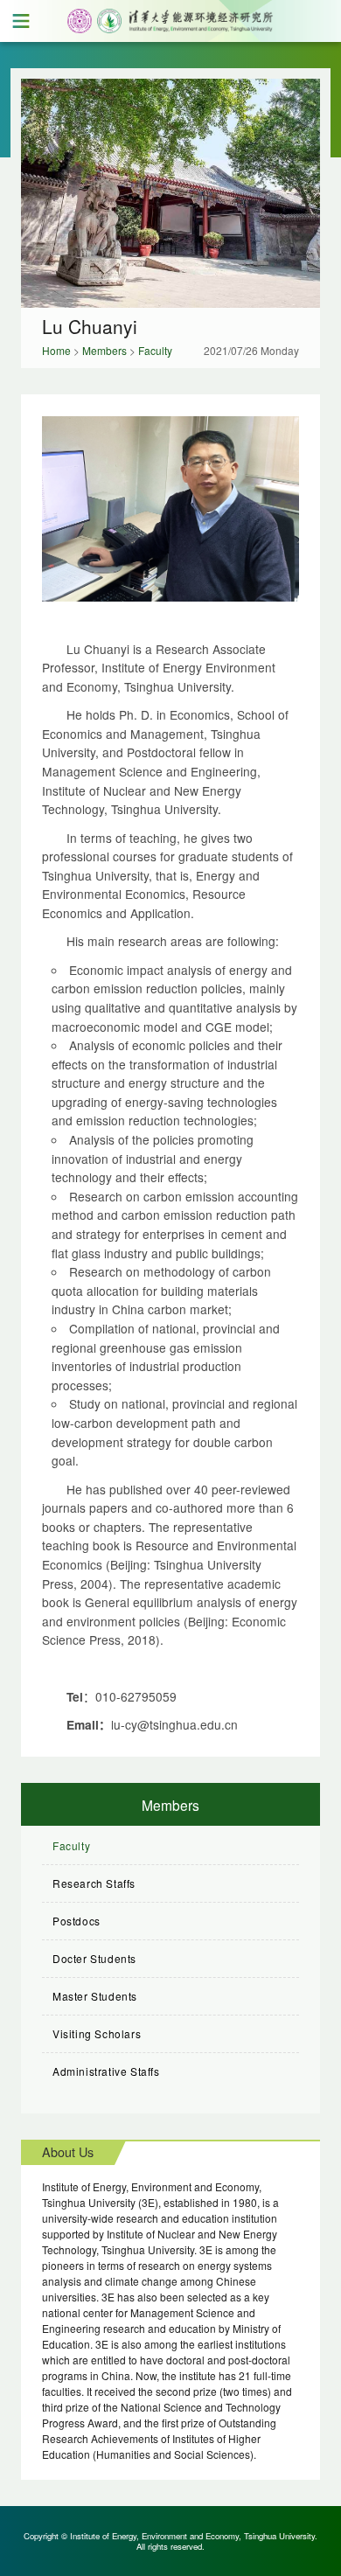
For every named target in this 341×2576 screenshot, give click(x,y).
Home (56, 350)
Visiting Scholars (97, 2033)
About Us (68, 2151)
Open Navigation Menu (21, 21)
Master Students (95, 1996)
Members (104, 350)
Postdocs (77, 1921)
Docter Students (94, 1958)
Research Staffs (94, 1883)
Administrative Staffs (106, 2071)
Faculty (155, 350)
